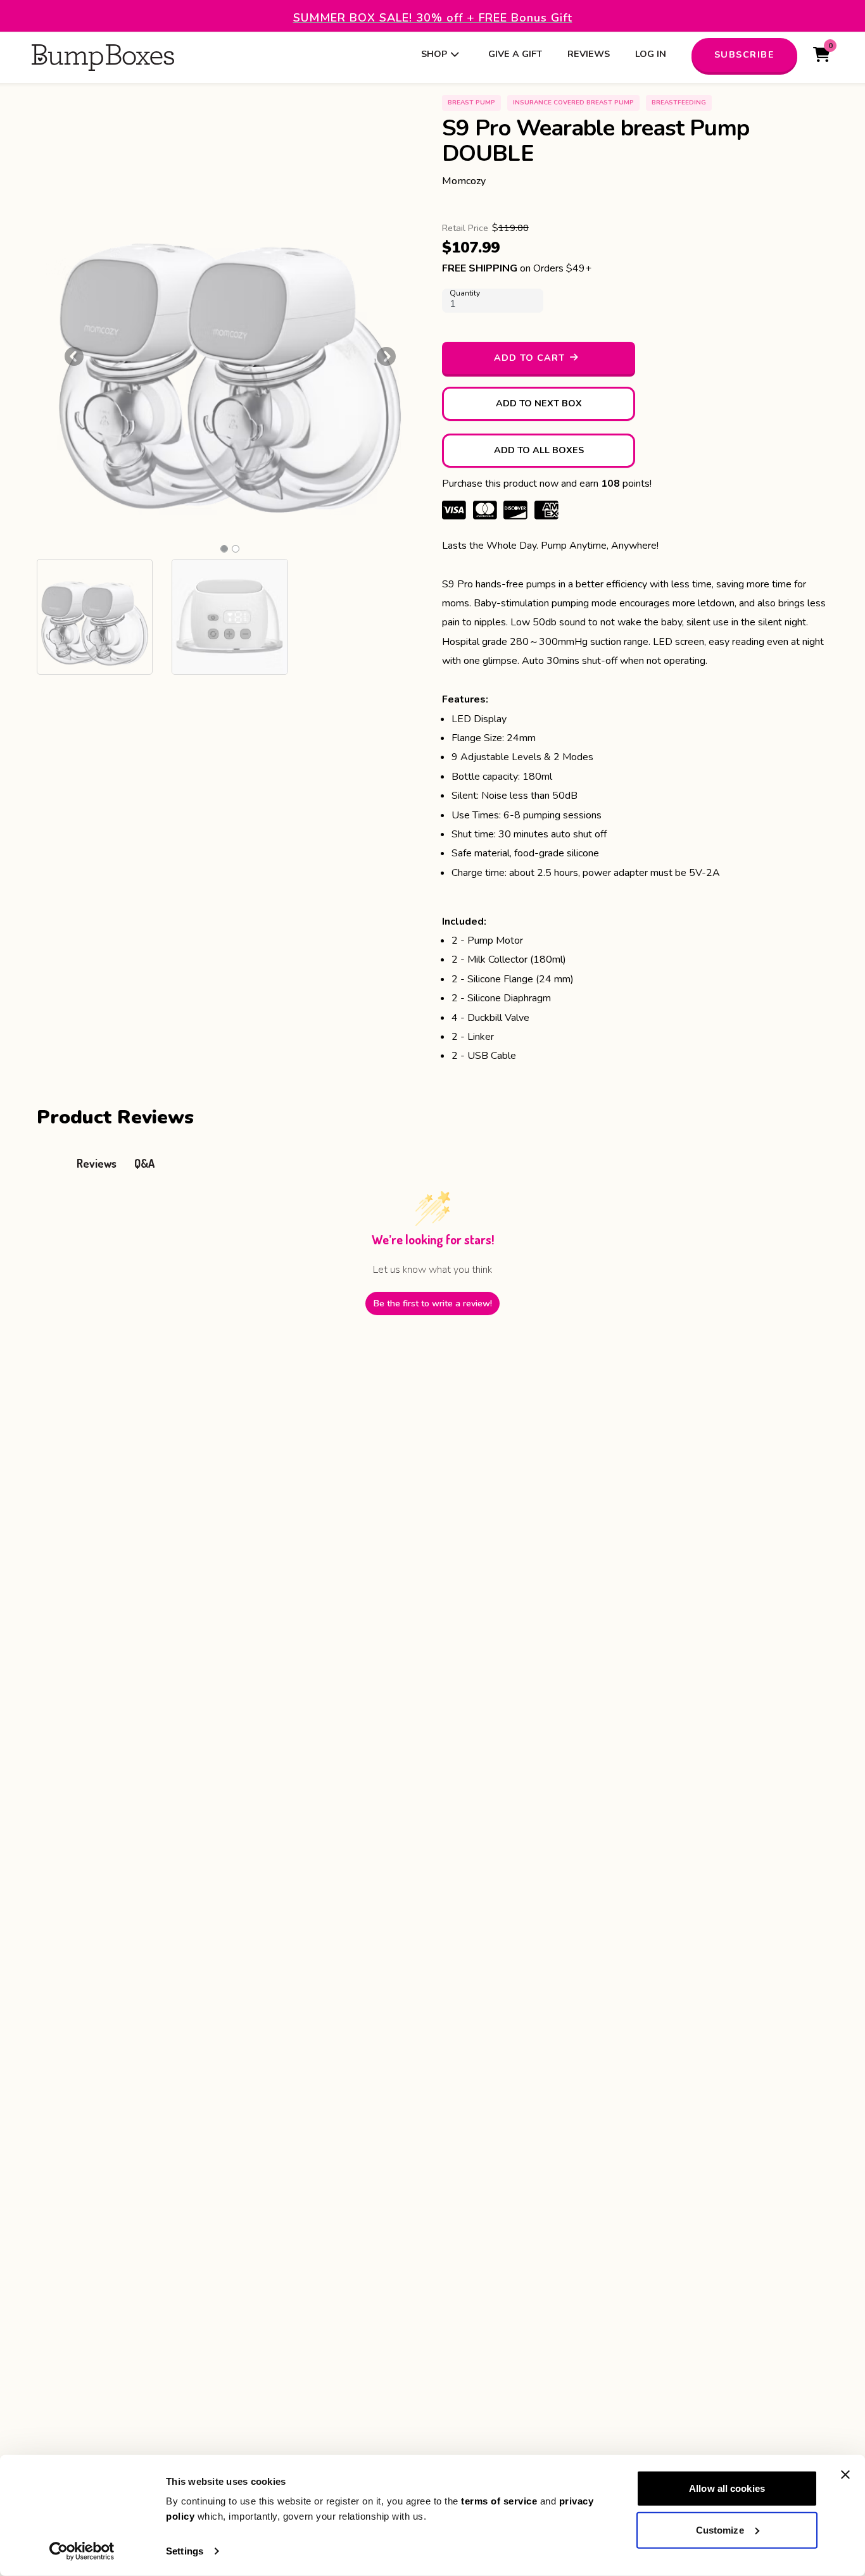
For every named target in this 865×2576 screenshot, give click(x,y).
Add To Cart (529, 358)
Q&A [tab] (144, 1163)
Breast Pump (471, 103)
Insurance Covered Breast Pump (573, 103)
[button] (74, 356)
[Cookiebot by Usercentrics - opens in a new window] (82, 2551)
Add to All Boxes (539, 450)
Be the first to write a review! (433, 1304)
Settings (185, 2551)
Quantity (465, 293)
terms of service (499, 2501)
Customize (720, 2529)
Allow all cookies (727, 2488)
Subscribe (745, 54)
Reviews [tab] (97, 1163)
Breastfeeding (679, 103)
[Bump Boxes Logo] (103, 58)
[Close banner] (845, 2475)
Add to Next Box (539, 403)
